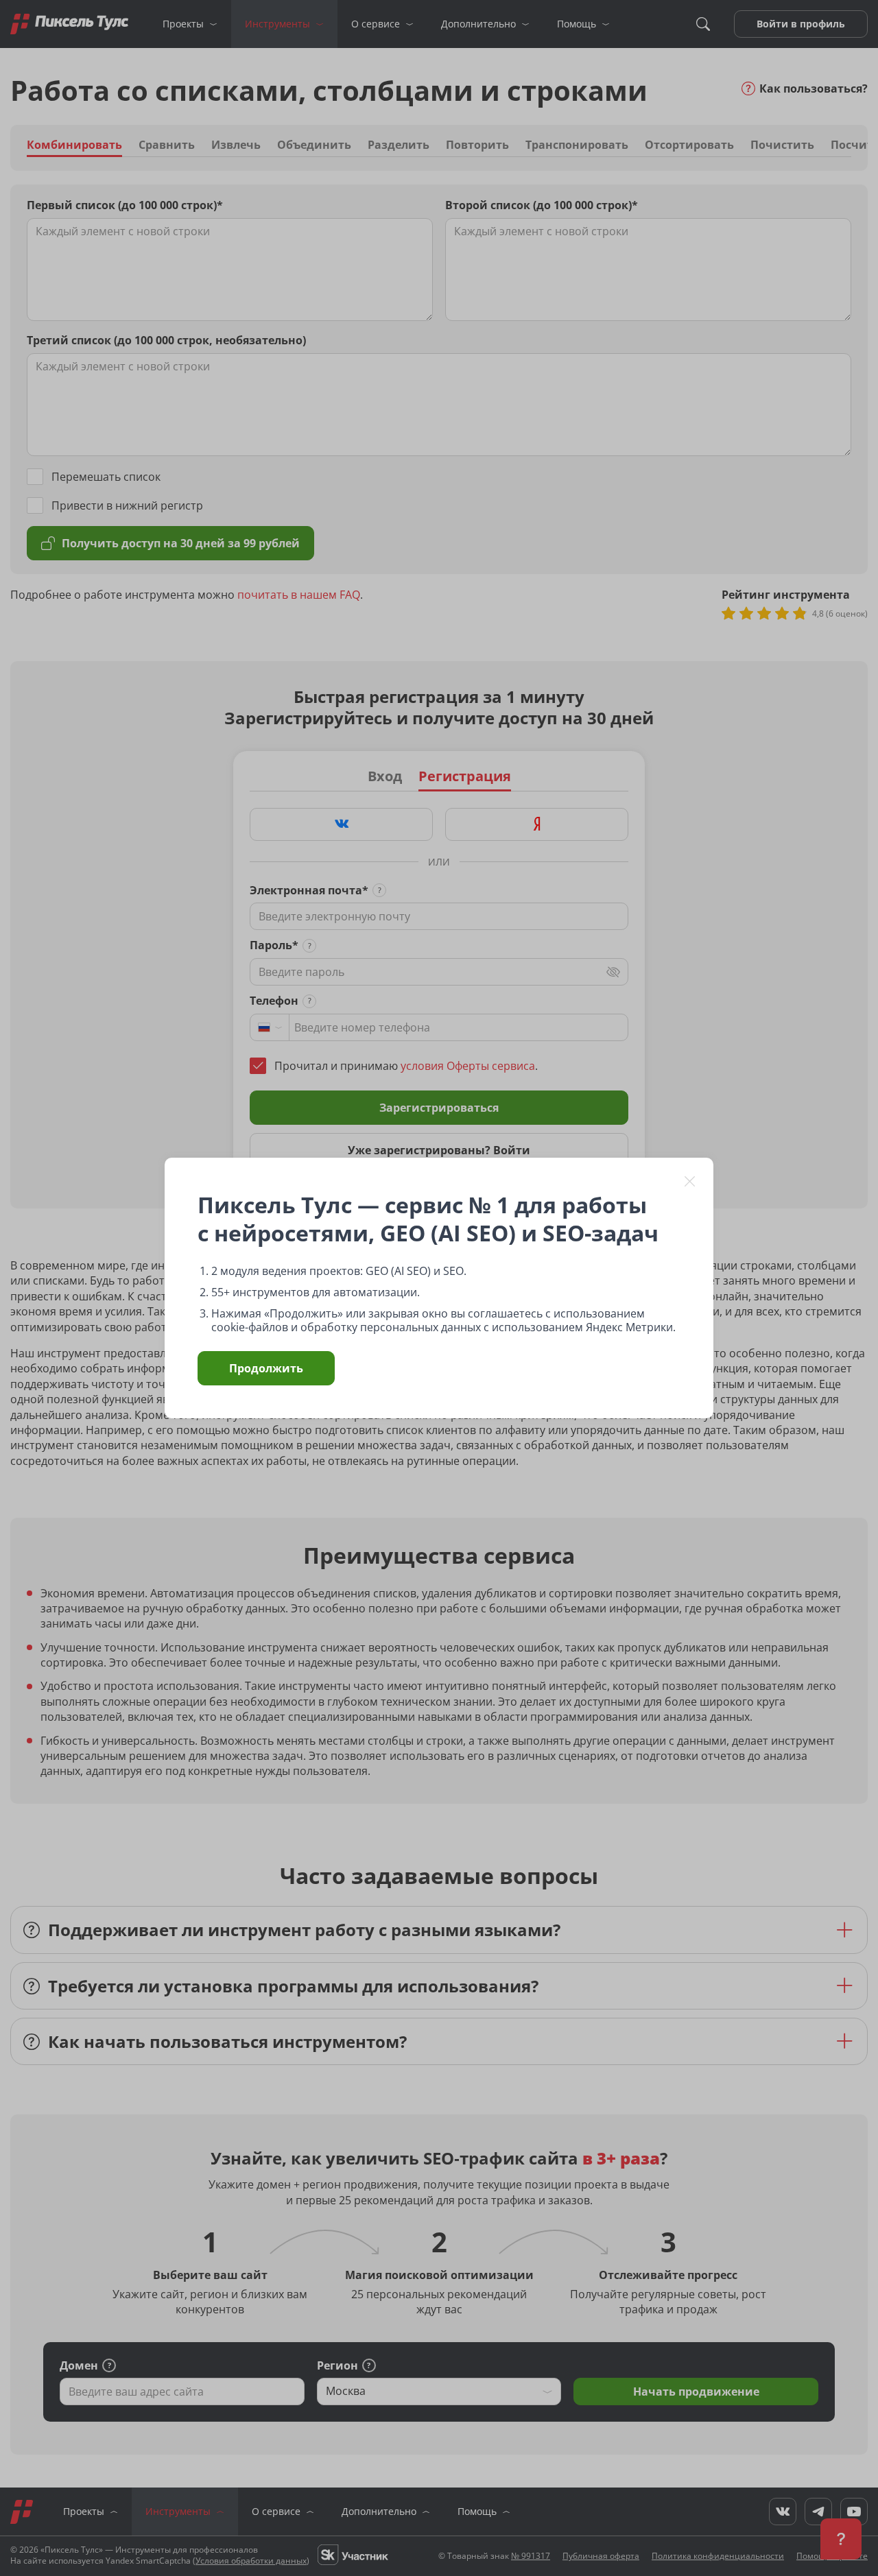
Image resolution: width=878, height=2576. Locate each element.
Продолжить (266, 1368)
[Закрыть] (690, 1181)
